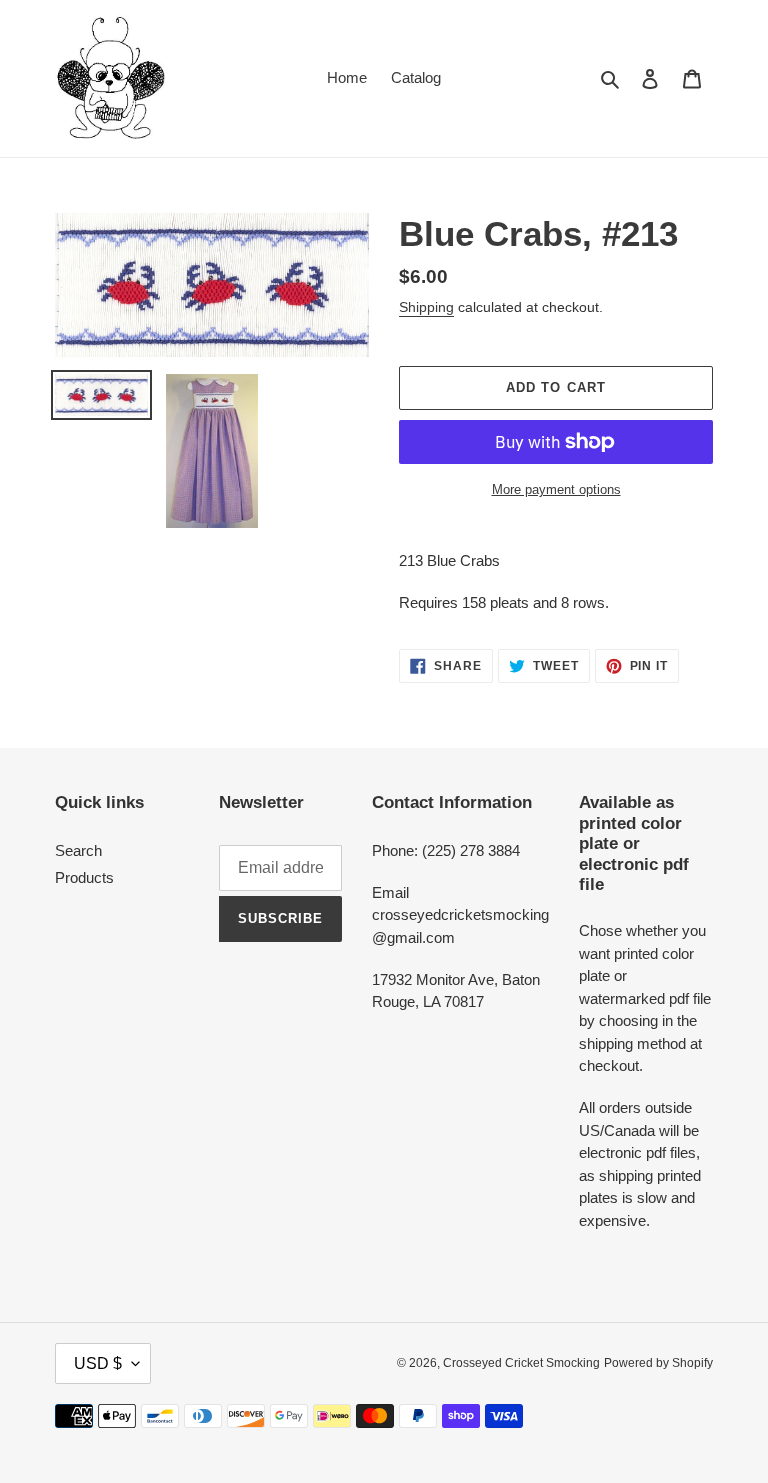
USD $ (98, 1363)
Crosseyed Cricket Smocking (521, 1363)
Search (78, 850)
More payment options (556, 489)
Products (84, 877)
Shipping (426, 307)
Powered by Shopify (658, 1363)
